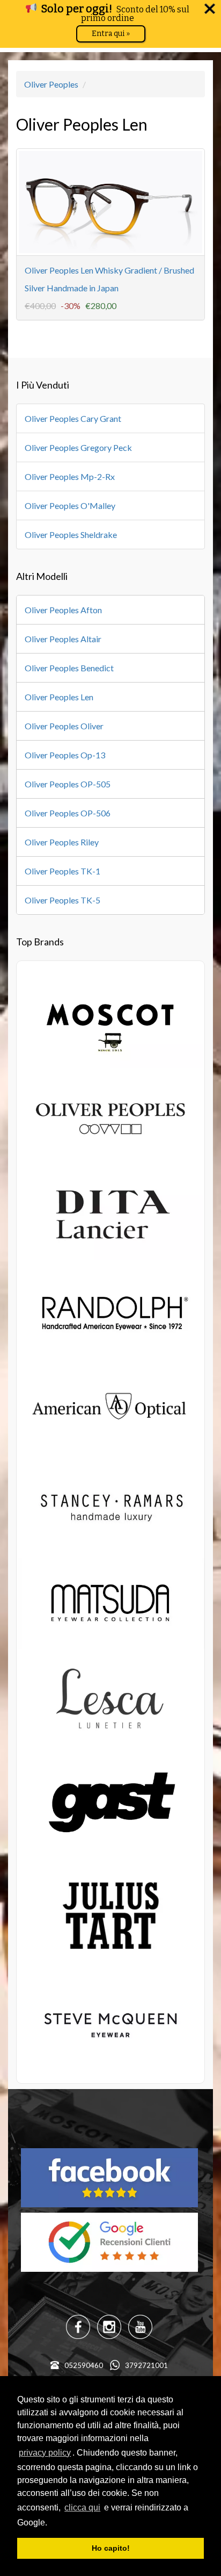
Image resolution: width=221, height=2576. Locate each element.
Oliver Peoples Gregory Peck (78, 447)
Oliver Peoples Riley (62, 842)
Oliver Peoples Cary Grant (73, 418)
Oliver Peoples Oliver (64, 726)
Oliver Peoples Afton (63, 610)
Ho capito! (111, 2548)
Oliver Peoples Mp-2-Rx (70, 476)
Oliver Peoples (51, 84)
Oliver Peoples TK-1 (62, 871)
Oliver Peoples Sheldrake (71, 534)
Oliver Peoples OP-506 (68, 813)
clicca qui (82, 2507)
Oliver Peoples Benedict (69, 668)
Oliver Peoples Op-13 (65, 755)
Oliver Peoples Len (59, 697)
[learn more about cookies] (51, 2523)
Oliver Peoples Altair (63, 639)
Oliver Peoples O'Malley (70, 505)
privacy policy (45, 2453)
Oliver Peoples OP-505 (68, 784)
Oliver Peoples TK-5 (62, 900)
